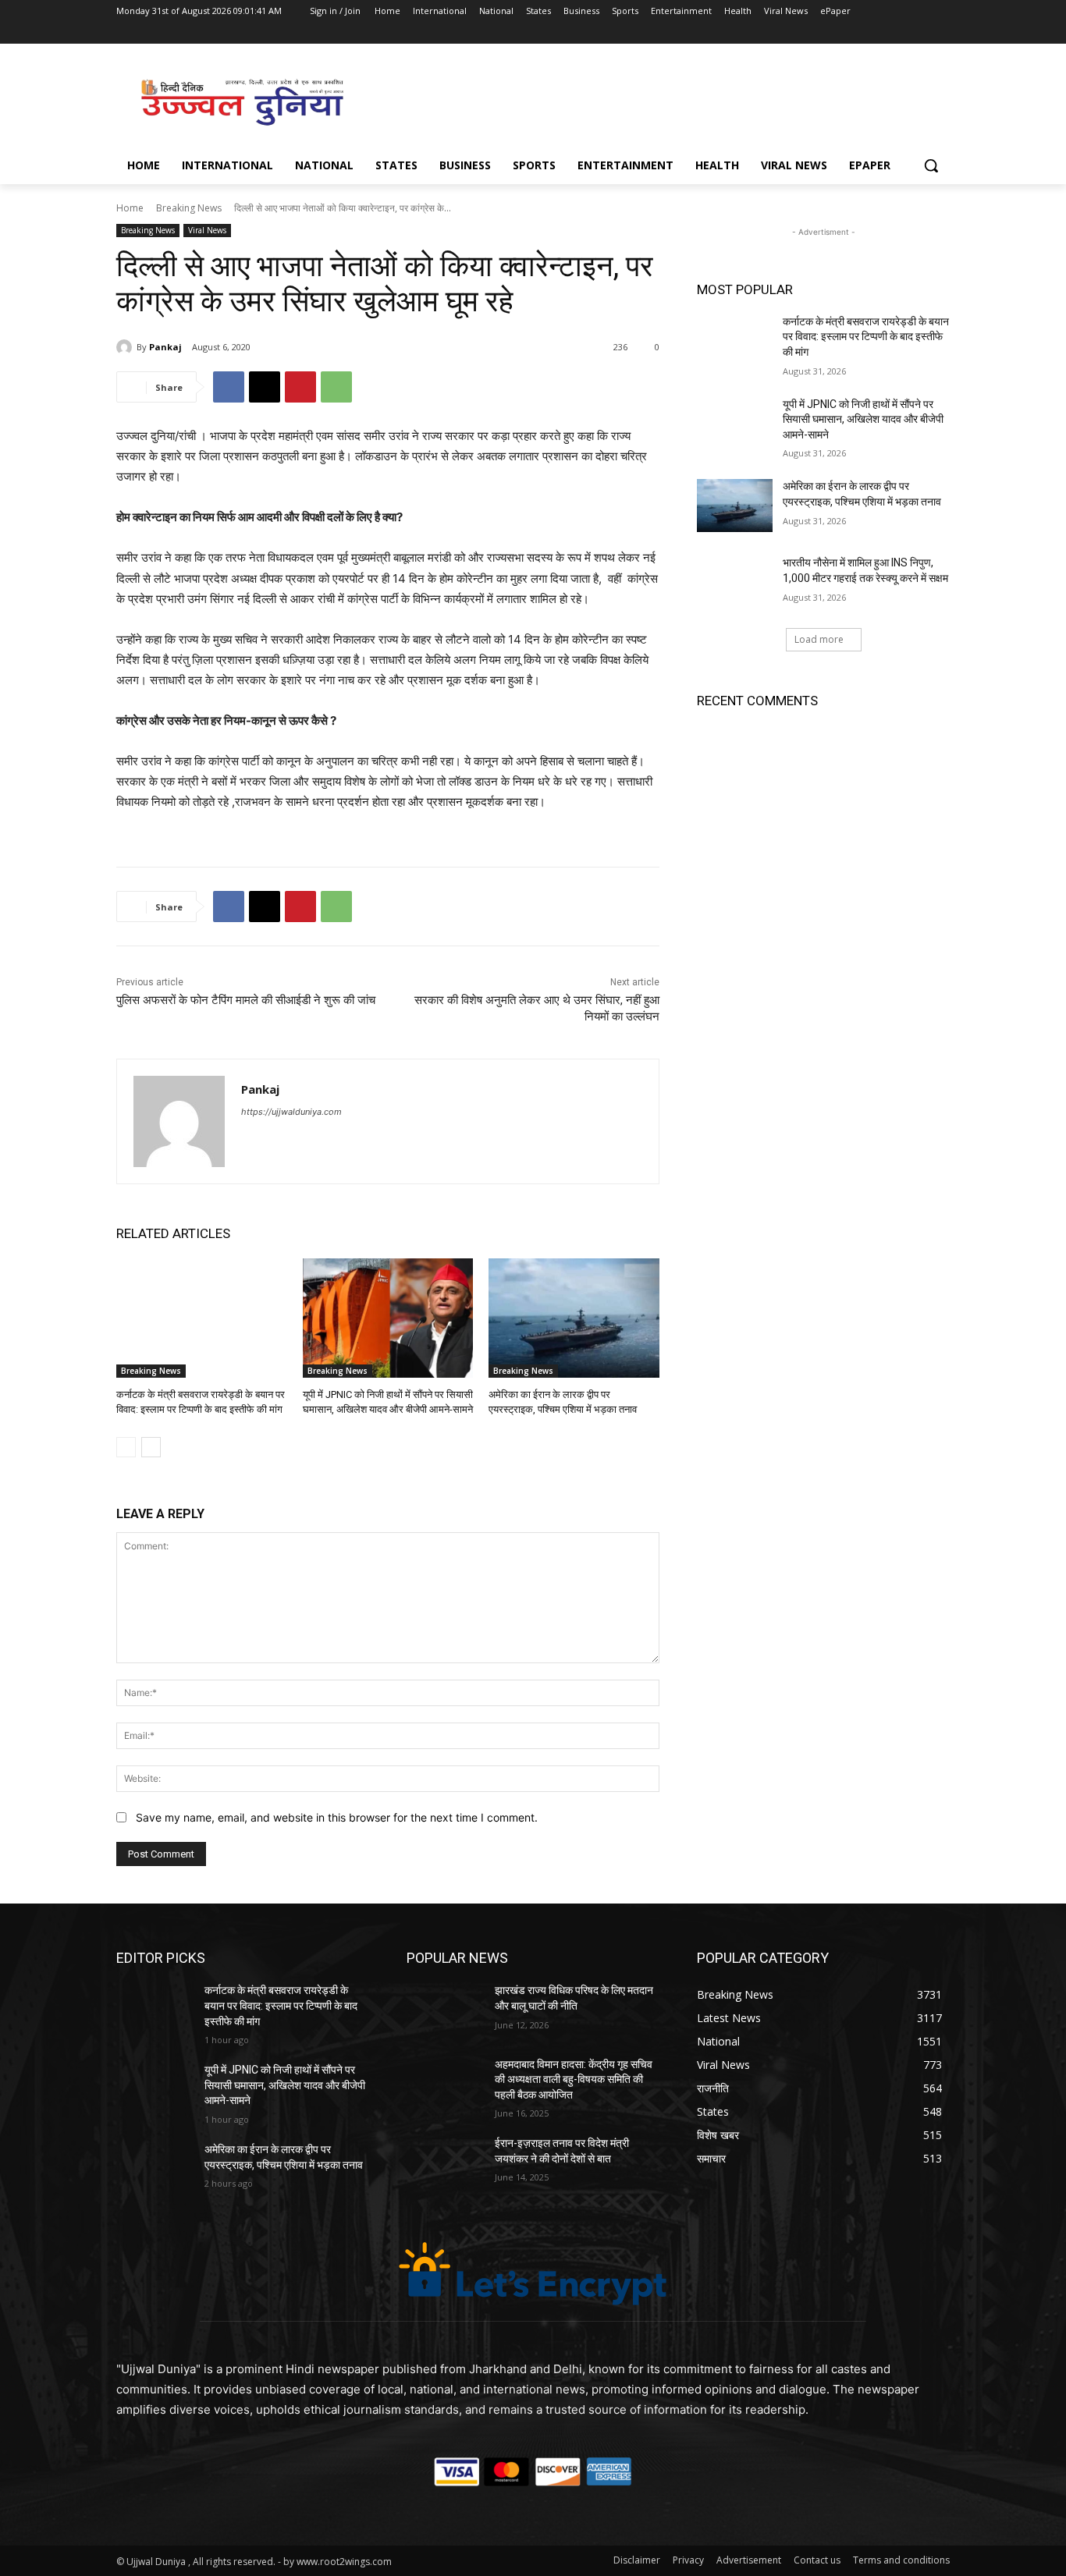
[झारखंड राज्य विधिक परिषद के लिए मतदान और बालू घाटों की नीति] (444, 2010)
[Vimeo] (919, 33)
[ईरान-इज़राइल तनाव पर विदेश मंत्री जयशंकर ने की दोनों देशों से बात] (444, 2163)
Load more (819, 639)
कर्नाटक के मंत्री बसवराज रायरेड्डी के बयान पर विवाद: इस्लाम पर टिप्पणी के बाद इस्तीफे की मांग (866, 337)
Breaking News (189, 208)
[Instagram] (876, 33)
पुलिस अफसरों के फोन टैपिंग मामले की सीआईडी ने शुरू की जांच (246, 1000)
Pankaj (165, 347)
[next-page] (151, 1447)
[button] (931, 165)
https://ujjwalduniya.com (291, 1112)
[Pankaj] (126, 347)
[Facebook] (854, 33)
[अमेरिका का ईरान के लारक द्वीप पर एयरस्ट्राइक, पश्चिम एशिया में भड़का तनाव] (574, 1318)
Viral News (207, 230)
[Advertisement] (650, 101)
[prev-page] (126, 1447)
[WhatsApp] (336, 387)
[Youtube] (941, 33)
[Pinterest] (300, 387)
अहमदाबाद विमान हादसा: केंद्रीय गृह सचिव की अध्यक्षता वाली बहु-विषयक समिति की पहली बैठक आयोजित (574, 2079)
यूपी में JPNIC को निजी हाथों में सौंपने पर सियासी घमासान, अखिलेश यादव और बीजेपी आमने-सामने (863, 419)
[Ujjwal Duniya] (241, 102)
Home (130, 208)
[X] (898, 33)
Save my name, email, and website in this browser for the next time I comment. (337, 1817)
